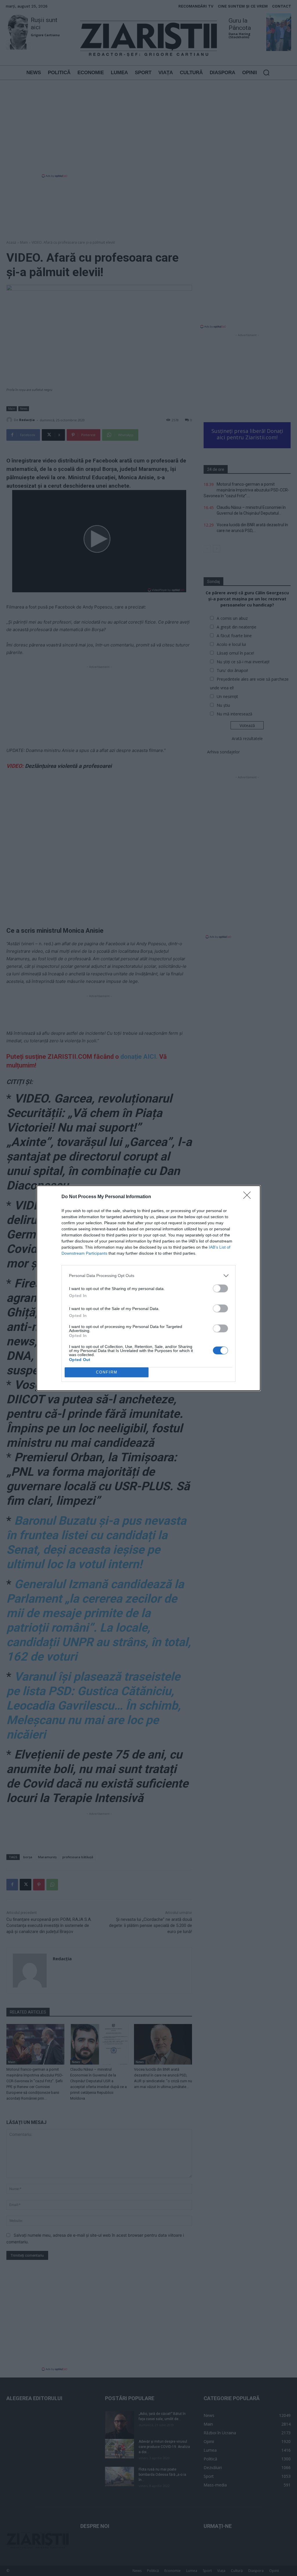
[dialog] (148, 1288)
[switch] (220, 1288)
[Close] (249, 1197)
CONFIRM (107, 1372)
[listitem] (148, 1276)
